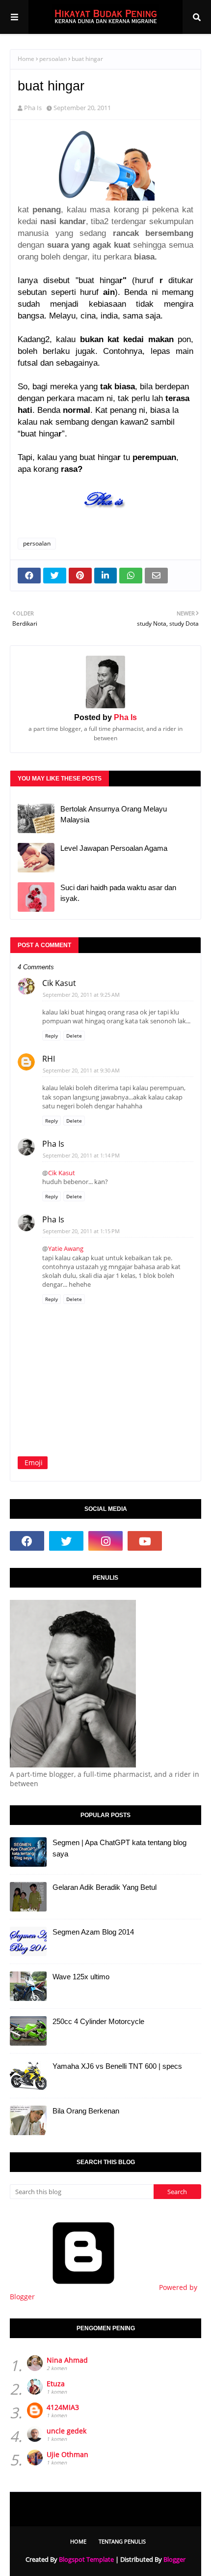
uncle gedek (66, 2431)
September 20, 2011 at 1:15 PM (81, 1231)
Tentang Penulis (122, 2541)
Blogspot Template (86, 2559)
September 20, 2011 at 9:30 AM (81, 1070)
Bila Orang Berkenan (86, 2111)
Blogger (174, 2559)
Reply (52, 1036)
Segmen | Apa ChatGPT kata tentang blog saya (119, 1848)
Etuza (56, 2384)
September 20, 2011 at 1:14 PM (81, 1155)
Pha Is (33, 108)
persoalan (53, 59)
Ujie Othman (67, 2454)
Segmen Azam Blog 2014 (93, 1932)
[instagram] (105, 1541)
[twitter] (66, 1541)
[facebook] (27, 1541)
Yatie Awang (66, 1248)
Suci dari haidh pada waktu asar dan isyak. (118, 893)
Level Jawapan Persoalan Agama (114, 848)
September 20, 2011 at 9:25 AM (81, 995)
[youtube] (145, 1541)
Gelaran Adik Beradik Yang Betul (105, 1887)
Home (26, 59)
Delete (74, 1036)
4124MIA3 (63, 2407)
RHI (49, 1059)
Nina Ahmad (67, 2360)
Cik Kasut (59, 983)
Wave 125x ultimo (81, 1977)
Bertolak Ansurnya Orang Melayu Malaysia (114, 814)
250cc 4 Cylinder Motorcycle (98, 2021)
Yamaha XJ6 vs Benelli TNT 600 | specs (117, 2066)
